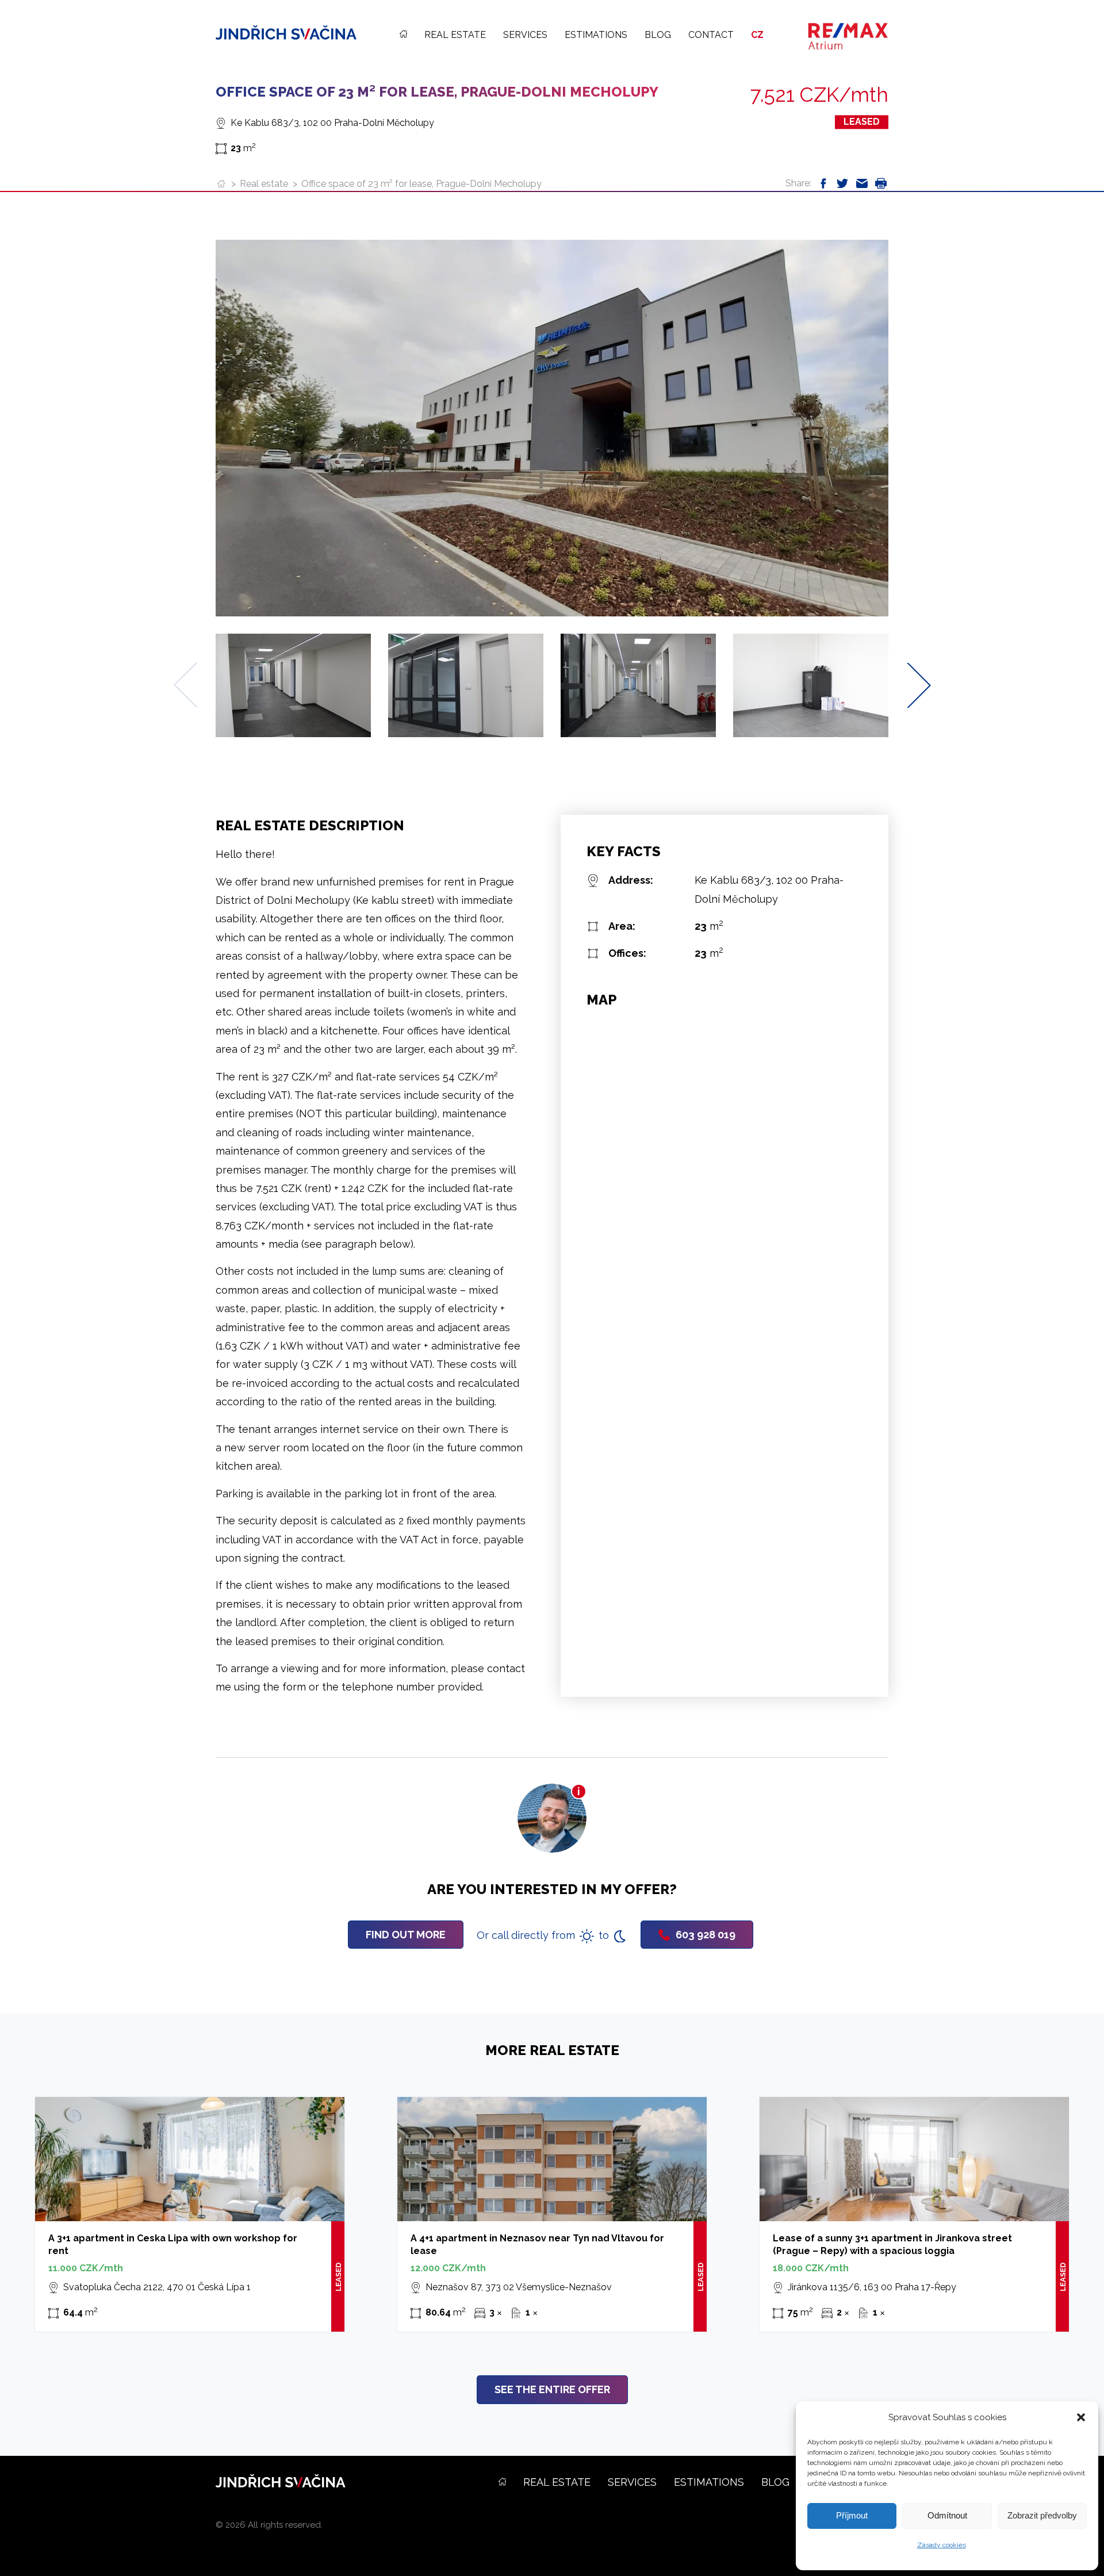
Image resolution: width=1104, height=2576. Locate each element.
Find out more (406, 1935)
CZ (757, 35)
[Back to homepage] (286, 32)
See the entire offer (552, 2389)
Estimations (596, 35)
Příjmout (852, 2515)
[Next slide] (919, 685)
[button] (1081, 2417)
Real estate (455, 35)
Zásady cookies (942, 2545)
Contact (711, 35)
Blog (658, 35)
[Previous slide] (185, 685)
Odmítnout (947, 2515)
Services (525, 35)
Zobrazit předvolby (1042, 2515)
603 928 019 (706, 1935)
